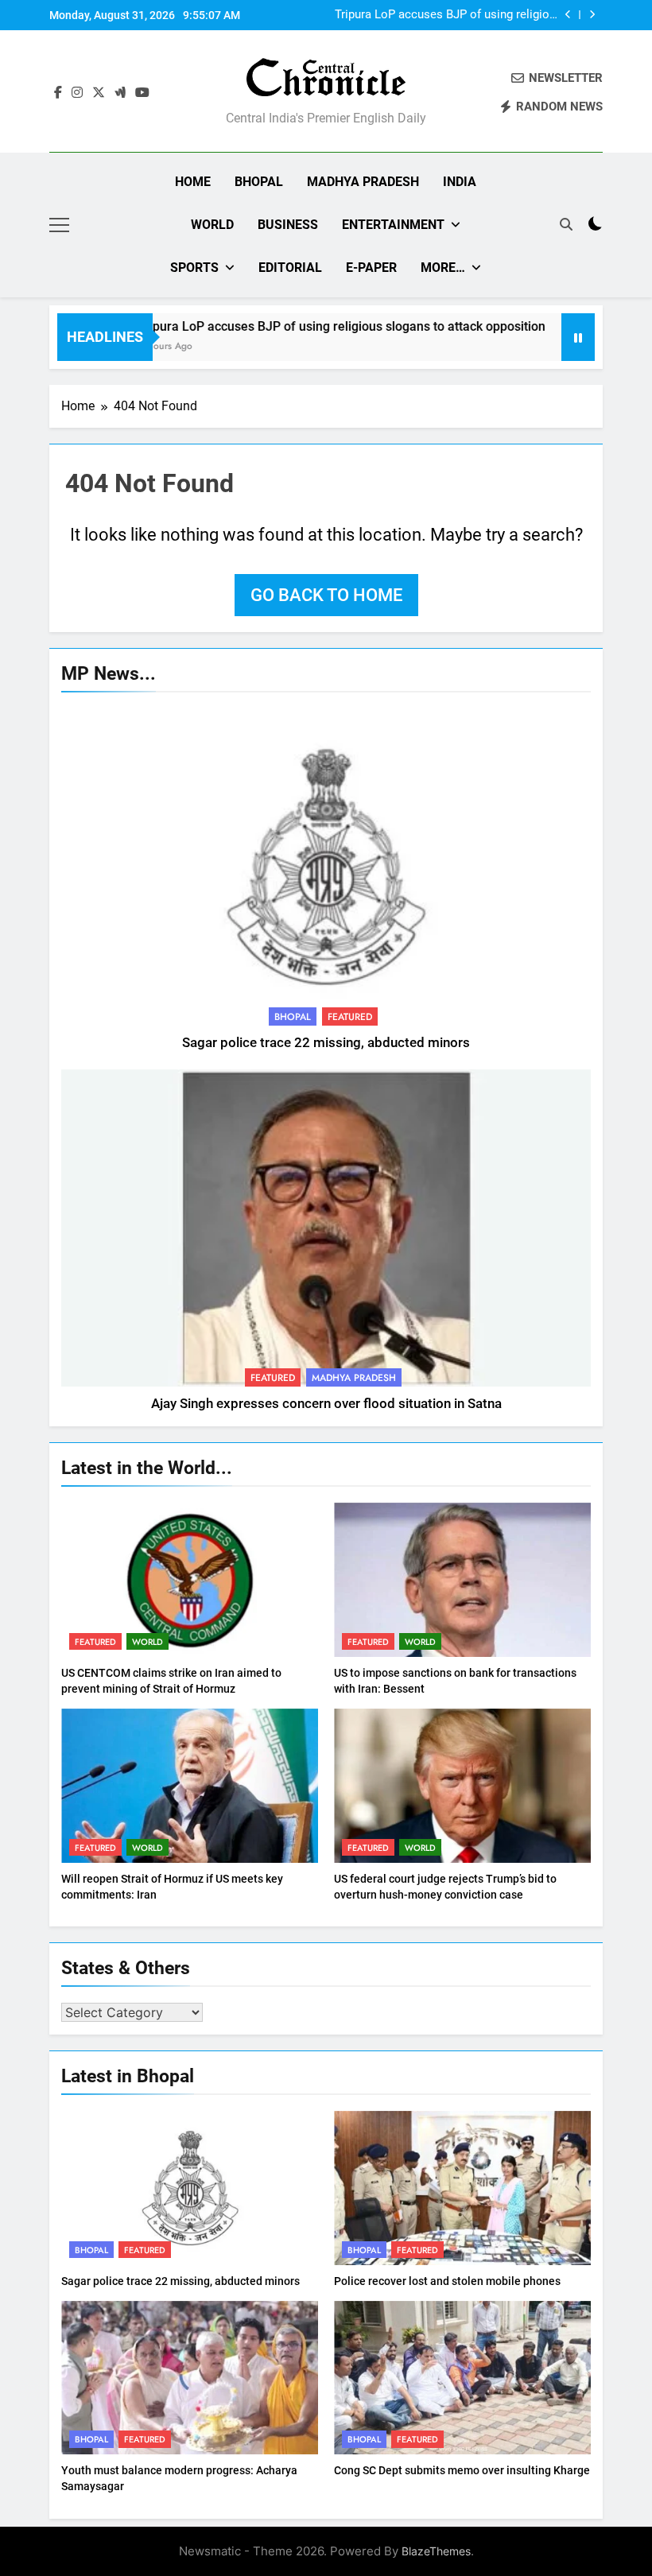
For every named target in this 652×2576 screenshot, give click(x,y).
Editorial (290, 268)
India (460, 182)
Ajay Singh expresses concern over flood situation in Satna (326, 1404)
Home (193, 182)
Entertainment (393, 225)
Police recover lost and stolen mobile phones (447, 2281)
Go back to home (326, 595)
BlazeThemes (436, 2551)
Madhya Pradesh (363, 182)
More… (443, 268)
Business (288, 225)
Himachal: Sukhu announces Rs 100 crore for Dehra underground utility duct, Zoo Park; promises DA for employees (452, 15)
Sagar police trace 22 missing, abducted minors (326, 1043)
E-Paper (371, 268)
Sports (194, 268)
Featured (350, 1017)
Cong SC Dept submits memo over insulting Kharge (462, 2470)
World (212, 225)
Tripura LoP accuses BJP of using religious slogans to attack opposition (306, 326)
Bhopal (259, 182)
